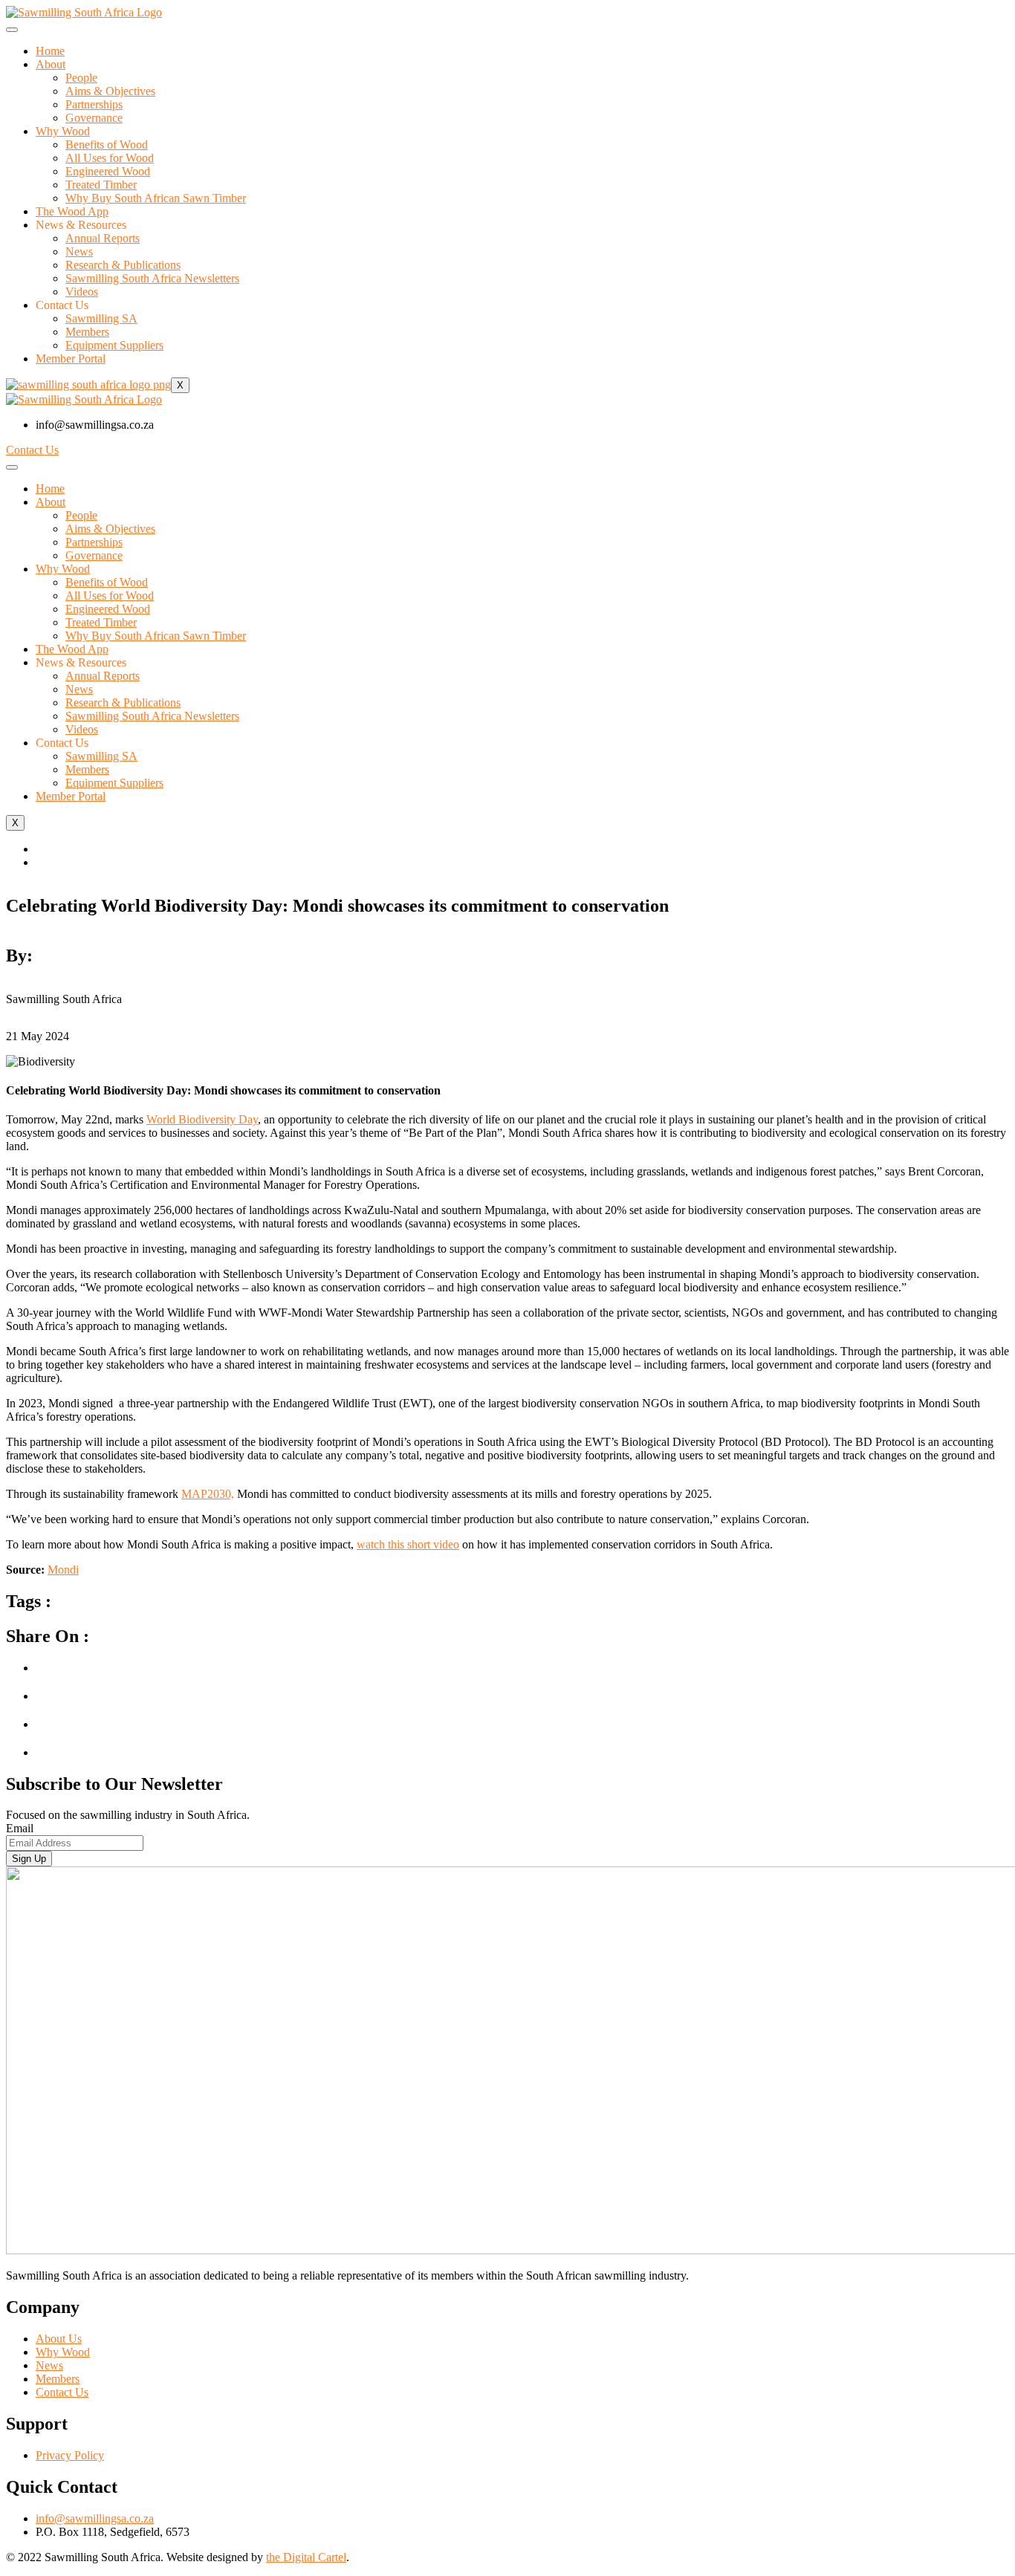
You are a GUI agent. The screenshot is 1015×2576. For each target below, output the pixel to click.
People (81, 78)
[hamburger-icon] (12, 30)
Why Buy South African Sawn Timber (156, 198)
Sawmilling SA (101, 318)
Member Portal (71, 359)
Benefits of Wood (107, 145)
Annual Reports (103, 238)
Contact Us (32, 450)
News (79, 252)
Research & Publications (123, 265)
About (51, 64)
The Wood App (72, 211)
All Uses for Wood (110, 158)
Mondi (63, 1570)
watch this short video (408, 1544)
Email (20, 1828)
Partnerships (94, 104)
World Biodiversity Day (202, 1119)
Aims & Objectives (110, 91)
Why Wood (63, 131)
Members (87, 332)
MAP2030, (208, 1494)
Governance (94, 118)
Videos (82, 292)
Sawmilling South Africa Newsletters (152, 278)
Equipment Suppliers (114, 345)
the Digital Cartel (306, 2557)
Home (50, 51)
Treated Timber (101, 185)
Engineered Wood (108, 171)
